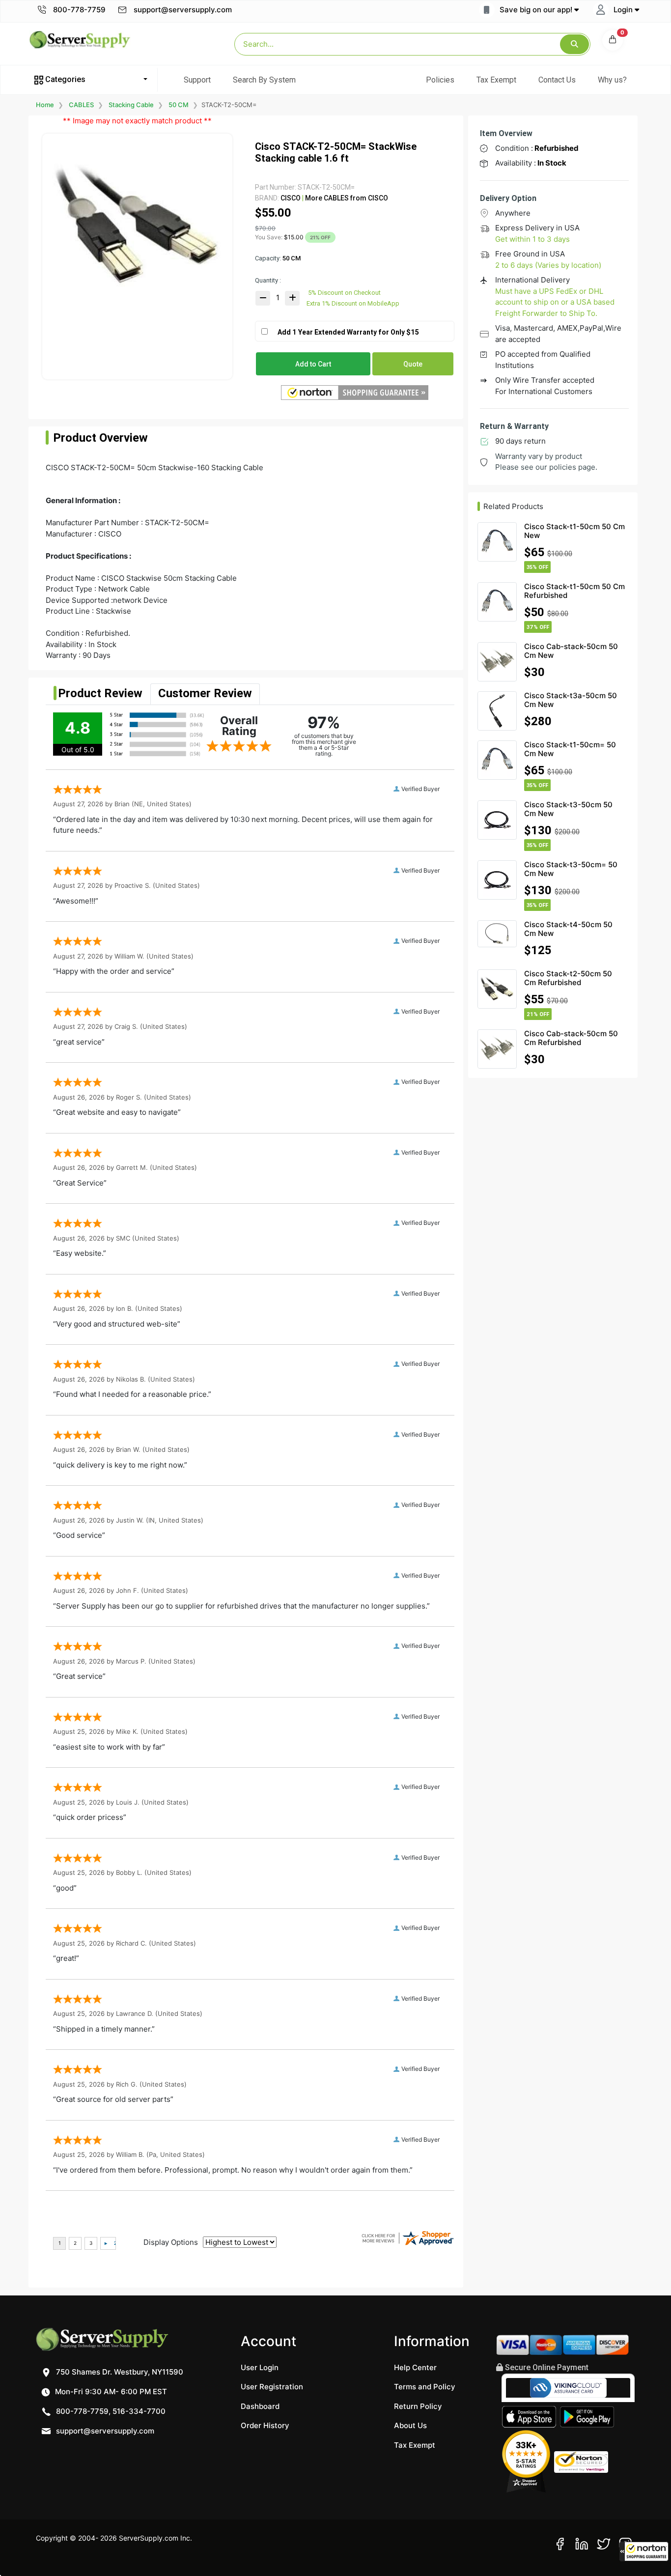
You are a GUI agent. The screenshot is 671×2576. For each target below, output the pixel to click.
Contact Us (557, 80)
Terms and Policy (425, 2387)
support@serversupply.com (183, 10)
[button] (644, 2551)
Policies (440, 80)
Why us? (612, 80)
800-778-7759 (78, 10)
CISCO (291, 198)
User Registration (272, 2387)
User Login (260, 2367)
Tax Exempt (496, 80)
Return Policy (418, 2406)
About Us (410, 2425)
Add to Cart (313, 364)
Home (45, 105)
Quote (413, 364)
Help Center (415, 2367)
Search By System (264, 80)
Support (197, 80)
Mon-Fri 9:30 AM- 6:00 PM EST (110, 2392)
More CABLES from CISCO (346, 198)
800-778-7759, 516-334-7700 (110, 2411)
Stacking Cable (131, 105)
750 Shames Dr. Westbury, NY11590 (119, 2372)
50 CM (179, 105)
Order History (265, 2425)
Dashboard (260, 2406)
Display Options (171, 2242)
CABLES (81, 105)
